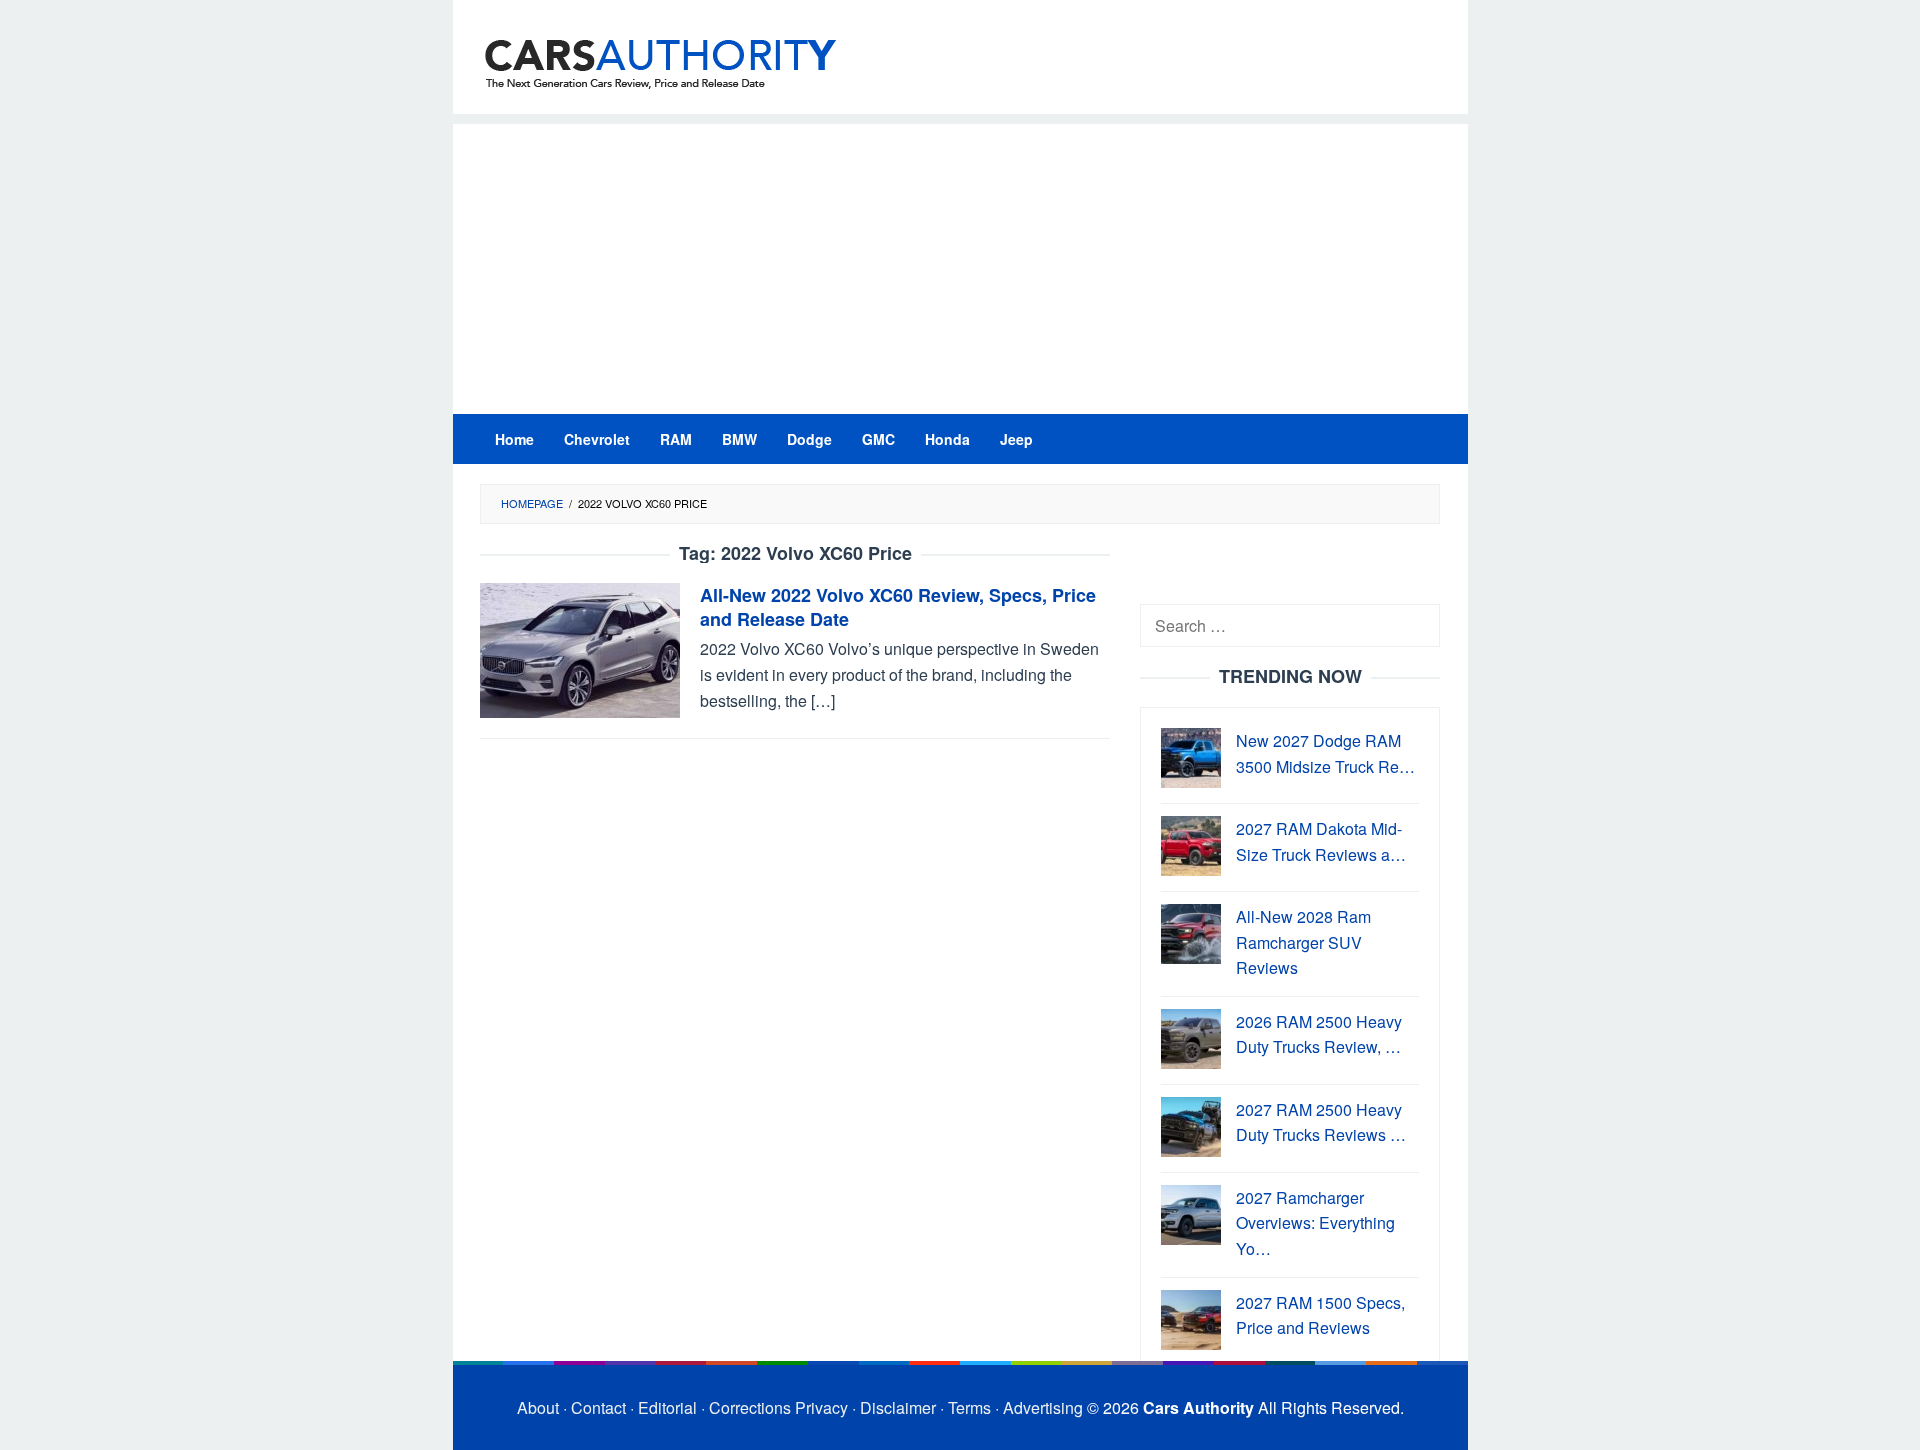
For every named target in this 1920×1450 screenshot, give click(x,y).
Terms (969, 1407)
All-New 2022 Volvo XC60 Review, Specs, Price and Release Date (898, 607)
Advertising (1043, 1407)
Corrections (750, 1407)
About (538, 1407)
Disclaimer (898, 1407)
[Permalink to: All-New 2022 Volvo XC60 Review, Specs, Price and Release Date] (580, 648)
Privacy (821, 1407)
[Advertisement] (960, 264)
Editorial (667, 1407)
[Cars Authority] (661, 62)
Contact (598, 1407)
